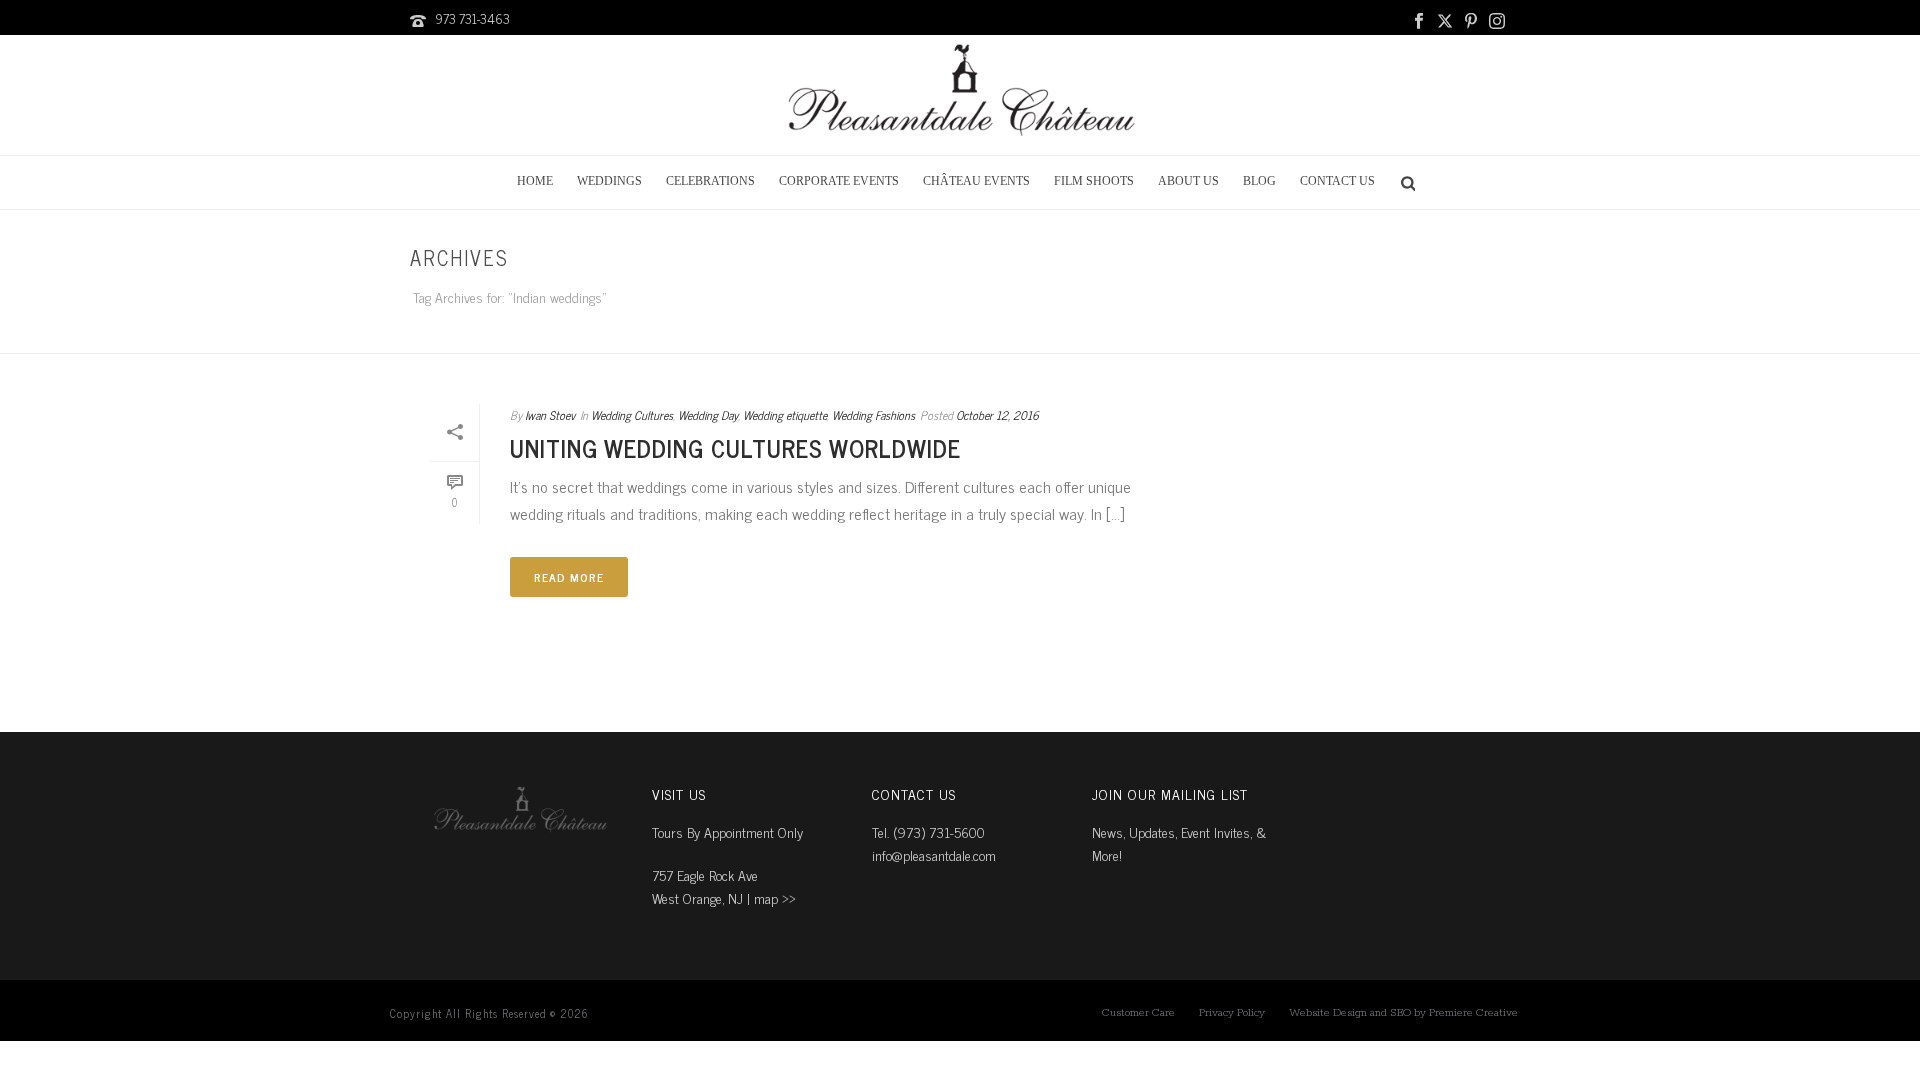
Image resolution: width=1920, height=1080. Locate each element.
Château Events (976, 181)
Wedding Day (708, 415)
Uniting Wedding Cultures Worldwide (735, 447)
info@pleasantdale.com (934, 854)
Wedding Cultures (632, 415)
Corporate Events (839, 181)
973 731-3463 (472, 18)
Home (535, 181)
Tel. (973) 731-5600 (928, 831)
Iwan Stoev (550, 415)
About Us (1188, 181)
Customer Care (1138, 1013)
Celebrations (710, 181)
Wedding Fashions (873, 415)
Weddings (609, 181)
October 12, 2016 (997, 415)
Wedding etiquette (785, 415)
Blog (1259, 181)
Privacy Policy (1232, 1013)
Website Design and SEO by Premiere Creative (1403, 1013)
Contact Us (1337, 181)
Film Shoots (1094, 181)
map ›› (775, 897)
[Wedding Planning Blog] (960, 95)
